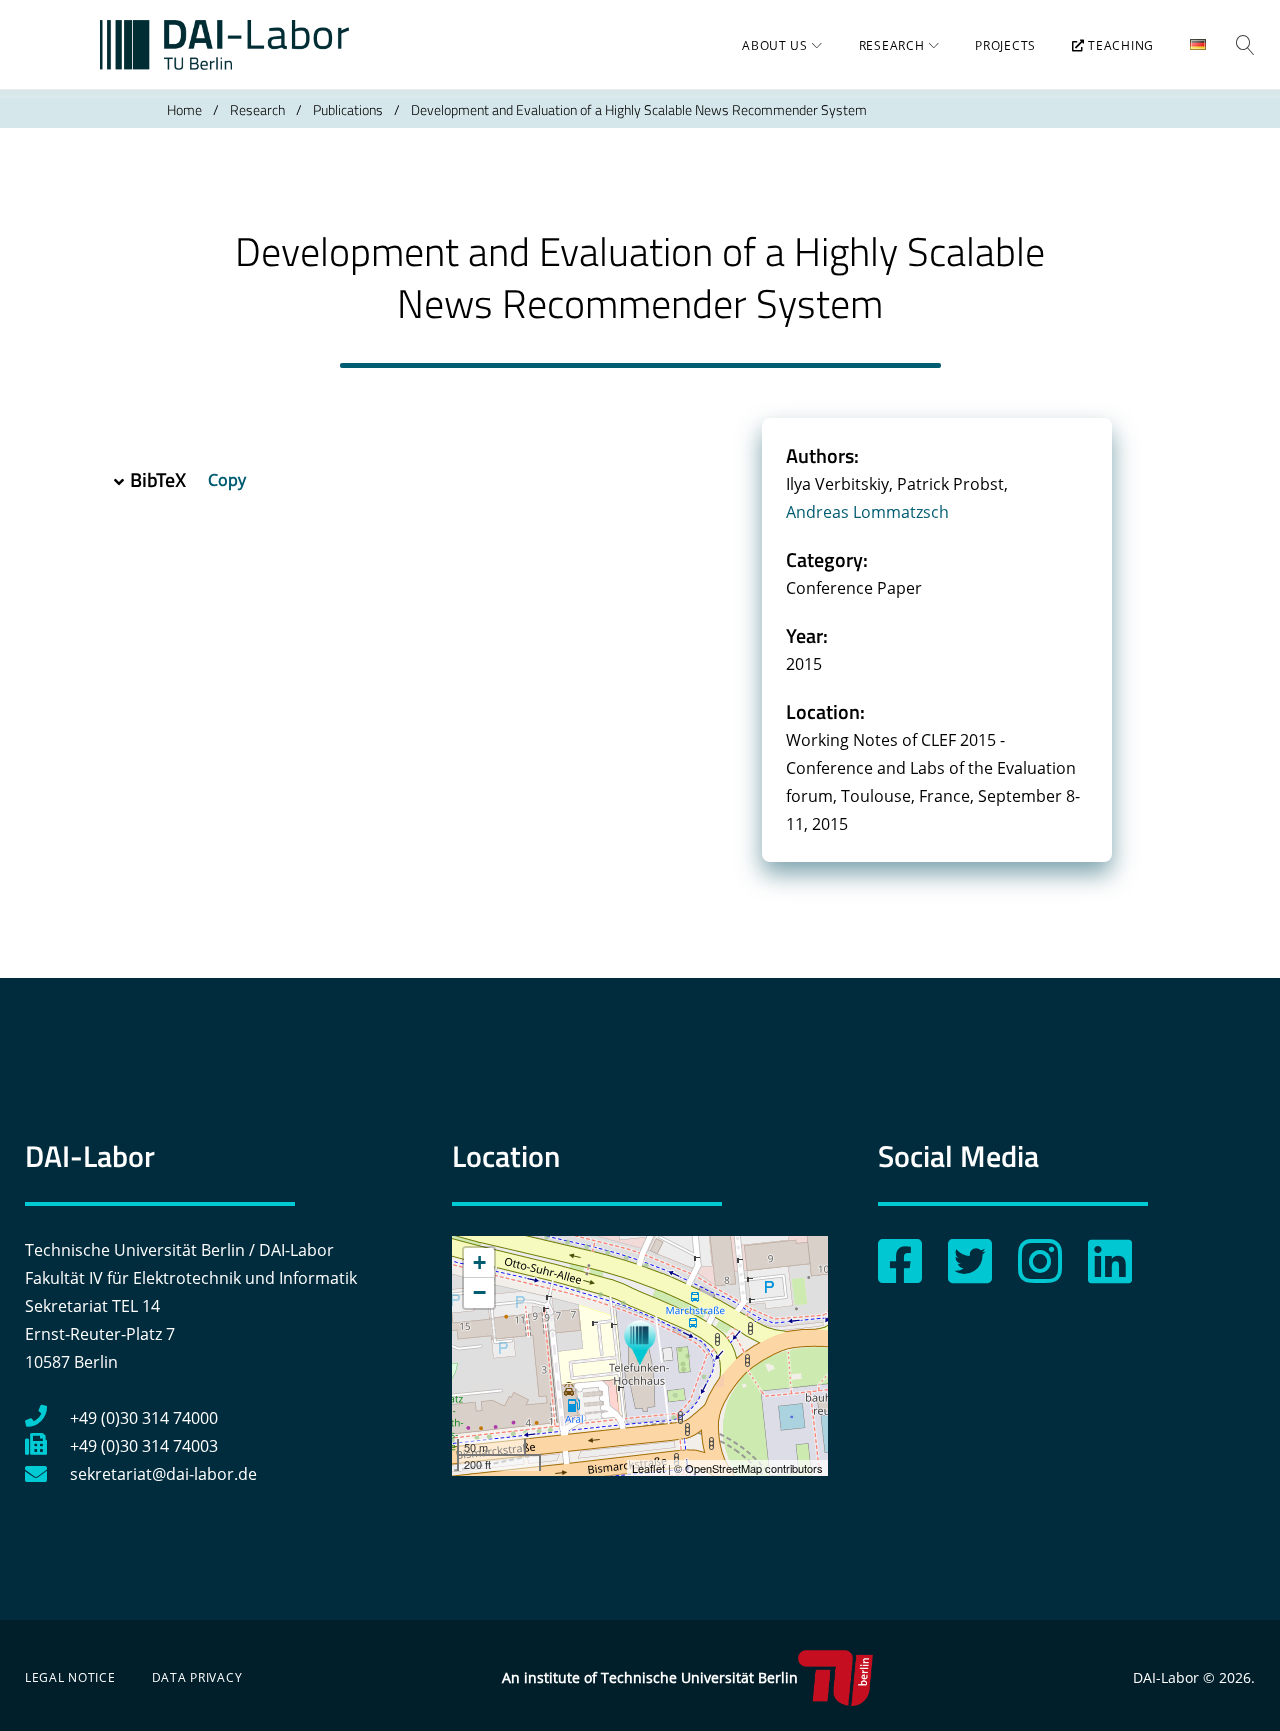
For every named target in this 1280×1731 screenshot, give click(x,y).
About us (775, 45)
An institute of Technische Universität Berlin (650, 1677)
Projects (1005, 45)
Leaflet (648, 1468)
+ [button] (479, 1262)
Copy (229, 480)
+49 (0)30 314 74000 (144, 1418)
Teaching (1119, 45)
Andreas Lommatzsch (867, 512)
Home (184, 109)
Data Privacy (197, 1677)
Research (892, 45)
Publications (348, 109)
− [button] (479, 1292)
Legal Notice (70, 1677)
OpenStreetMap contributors (754, 1468)
